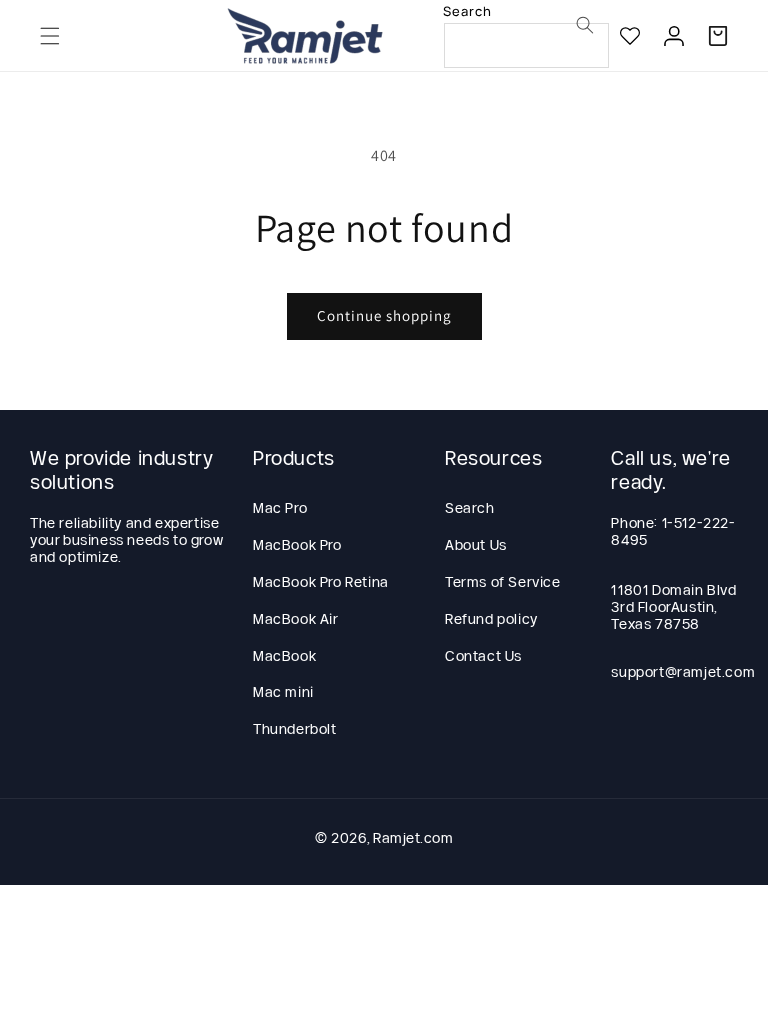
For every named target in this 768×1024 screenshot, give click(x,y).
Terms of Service (503, 582)
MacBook (284, 656)
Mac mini (283, 692)
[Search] (585, 25)
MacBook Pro (297, 545)
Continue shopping (384, 315)
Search (470, 508)
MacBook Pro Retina (321, 582)
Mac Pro (280, 508)
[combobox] (526, 45)
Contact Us (483, 656)
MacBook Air (296, 619)
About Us (476, 545)
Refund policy (491, 619)
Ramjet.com (413, 838)
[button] (50, 36)
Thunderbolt (295, 729)
